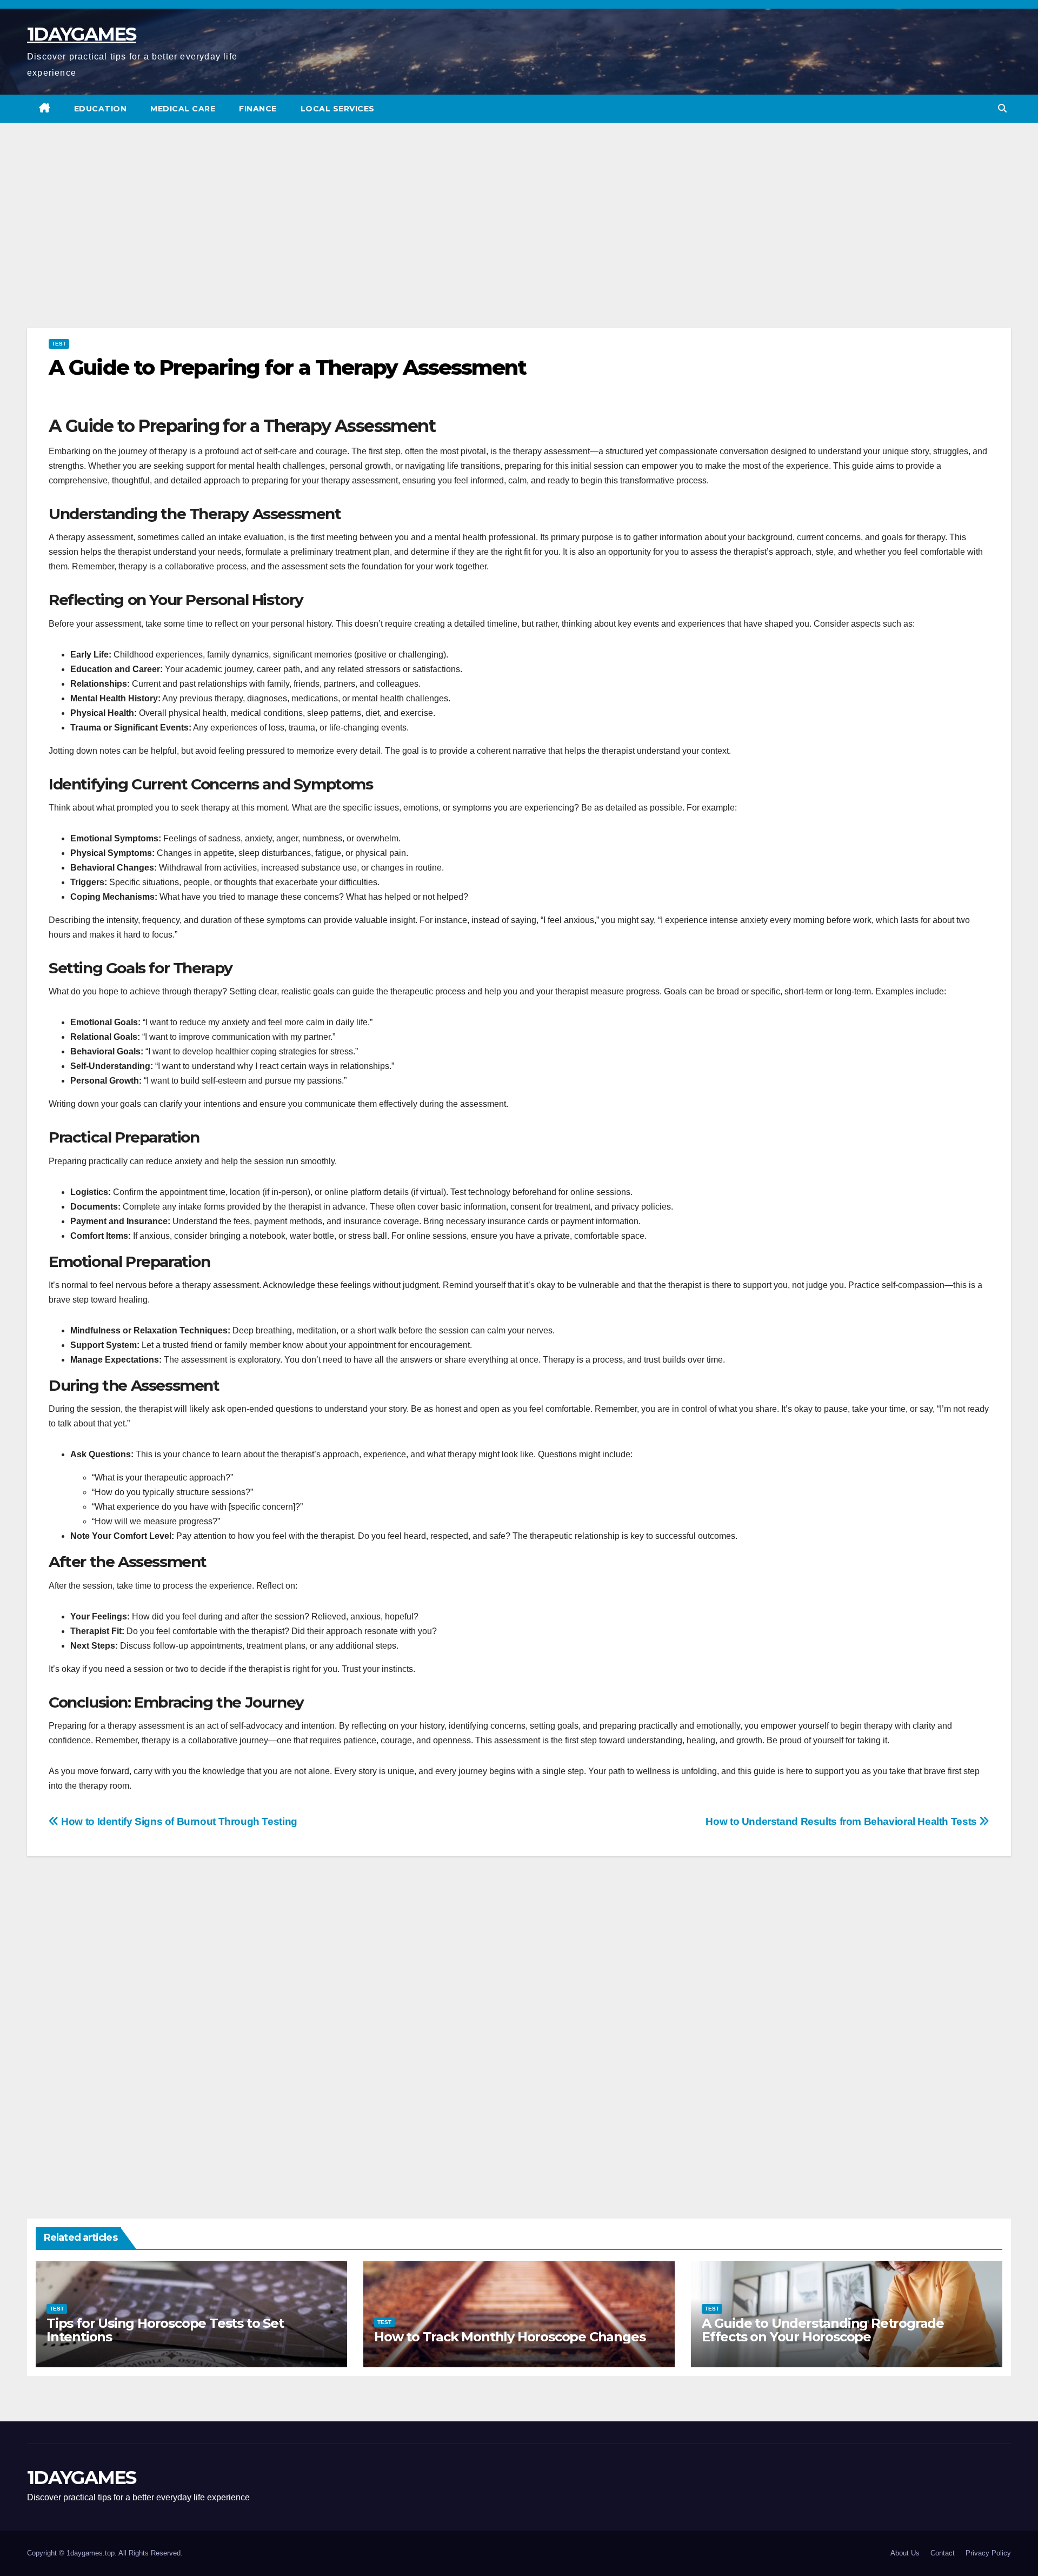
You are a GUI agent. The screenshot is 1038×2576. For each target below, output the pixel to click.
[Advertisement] (519, 242)
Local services (338, 109)
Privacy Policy (988, 2553)
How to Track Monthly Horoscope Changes (510, 2337)
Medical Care (183, 109)
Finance (258, 109)
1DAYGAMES (82, 34)
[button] (1002, 108)
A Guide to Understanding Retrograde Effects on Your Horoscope (823, 2330)
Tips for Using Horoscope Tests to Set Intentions (165, 2330)
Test (59, 344)
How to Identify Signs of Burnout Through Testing (178, 1821)
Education (101, 109)
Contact (943, 2553)
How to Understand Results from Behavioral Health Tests (842, 1821)
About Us (905, 2553)
